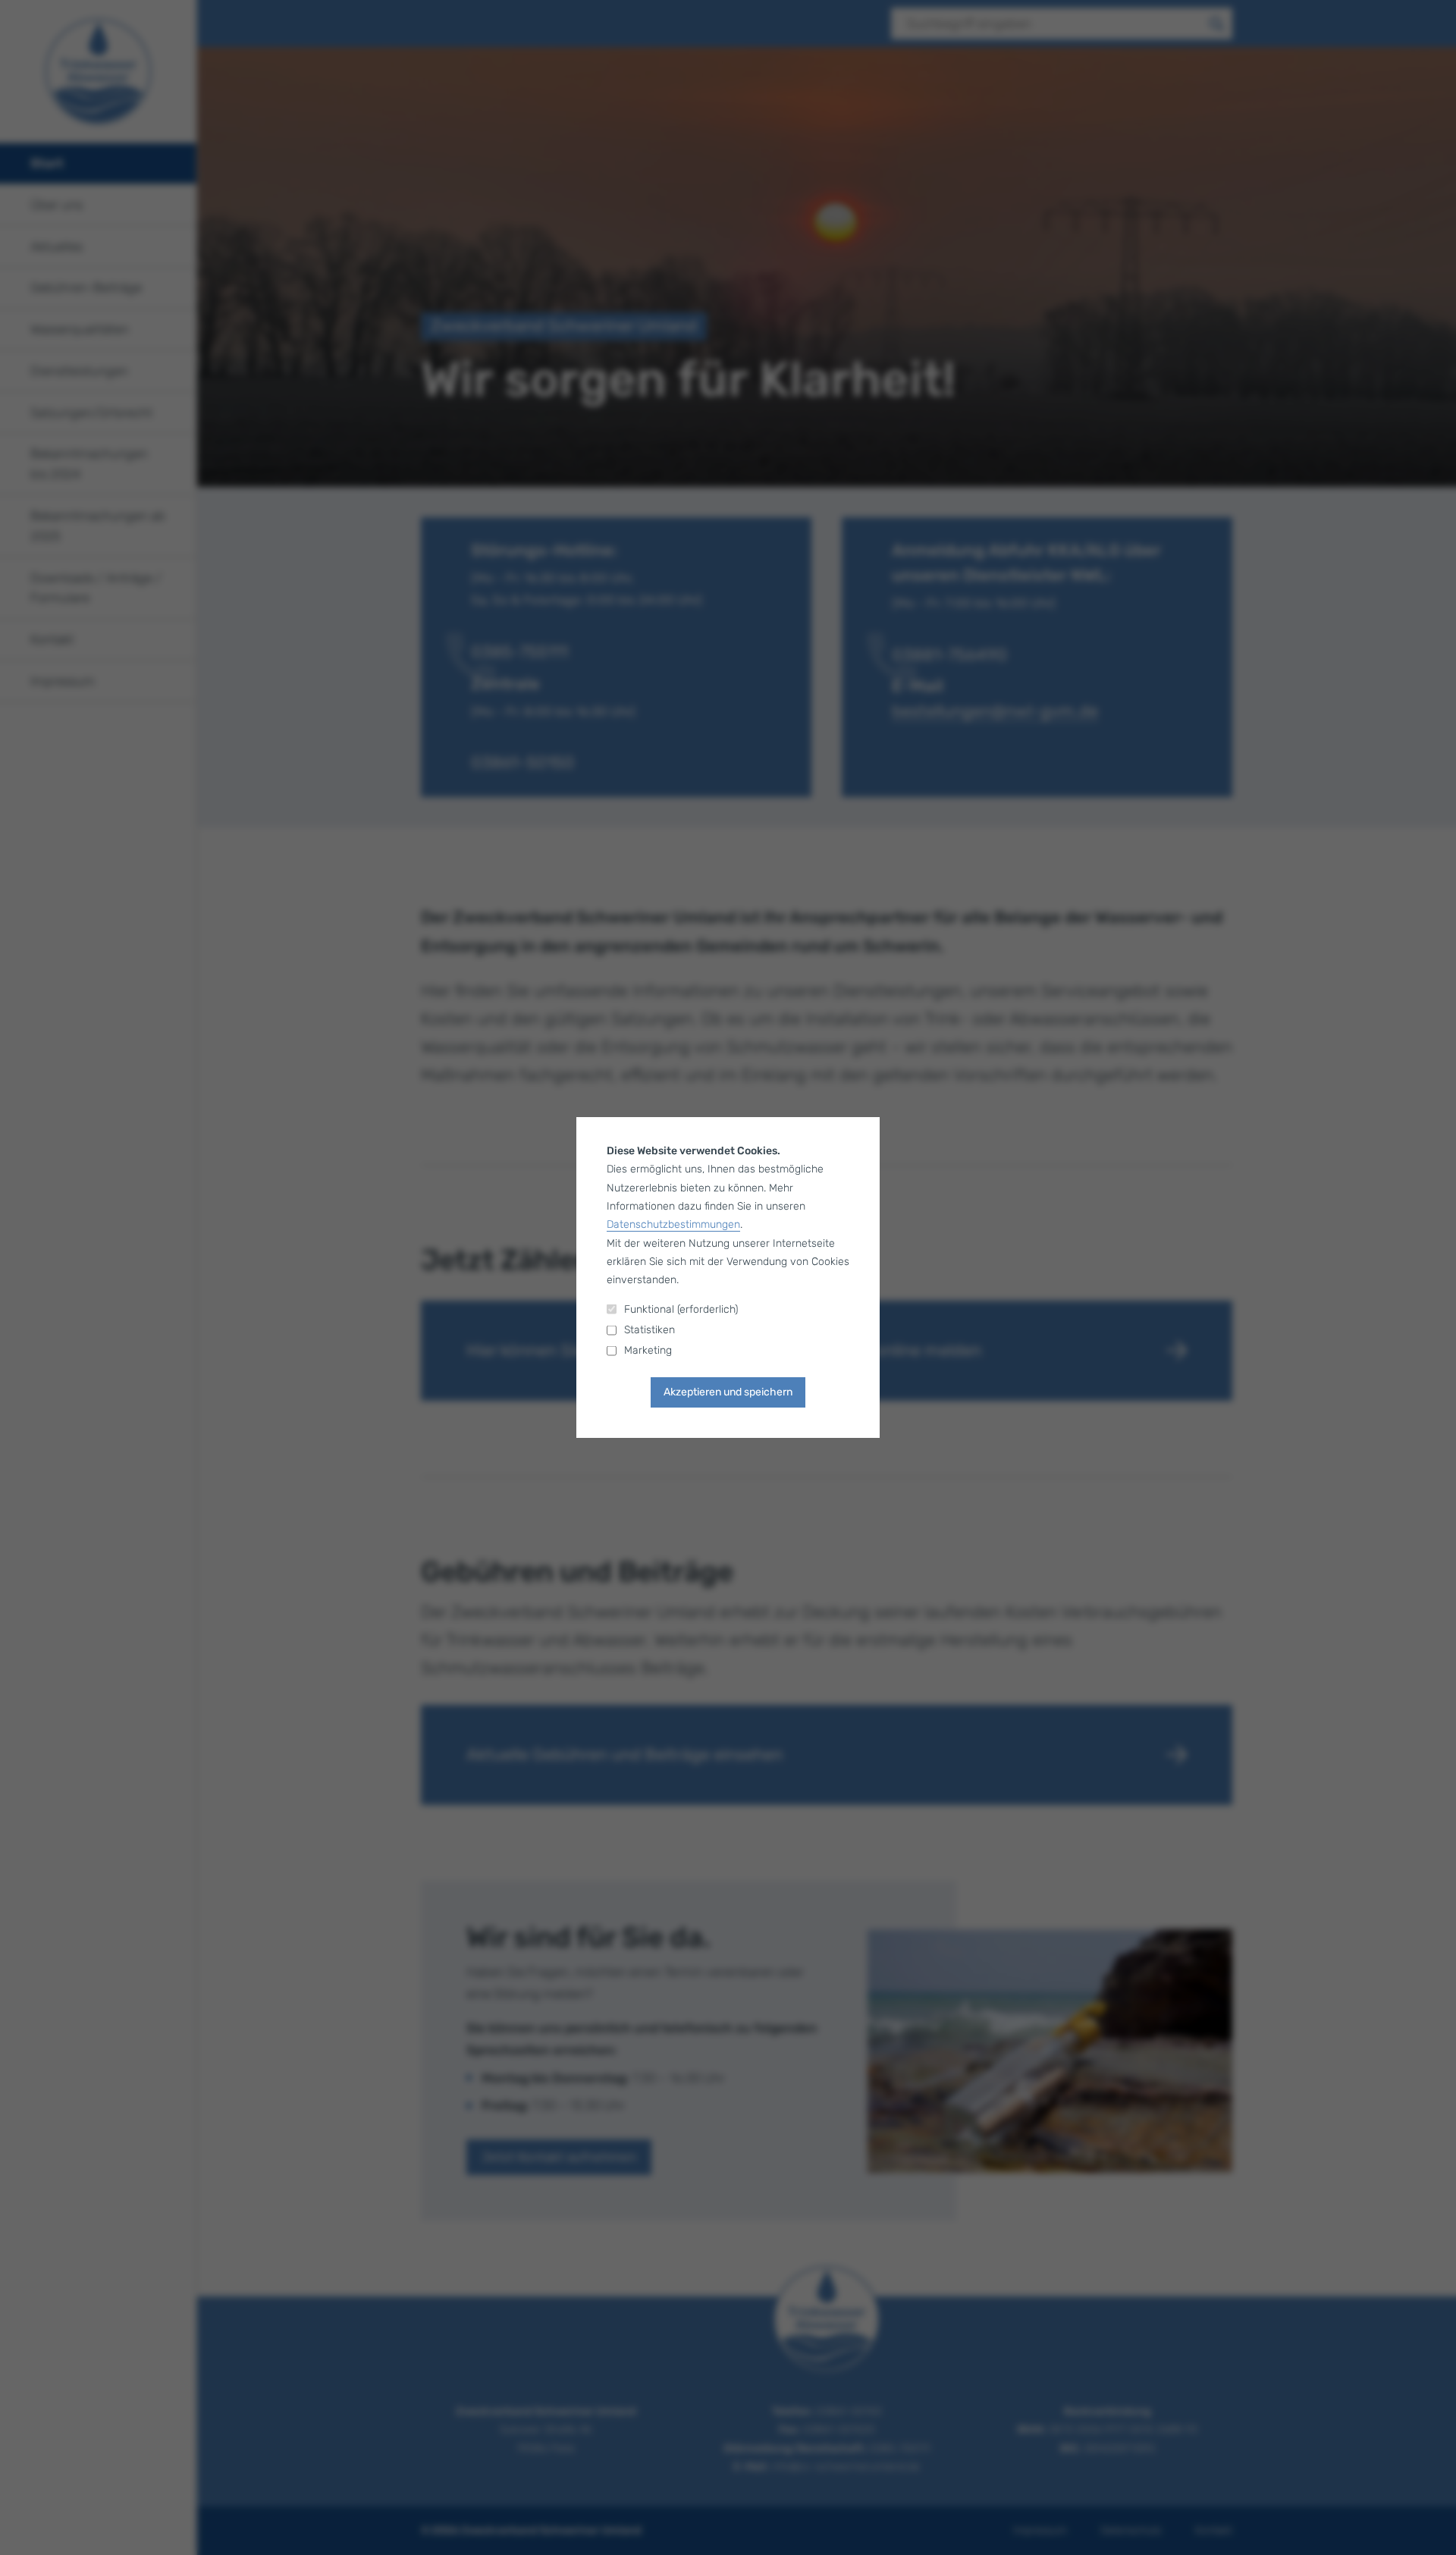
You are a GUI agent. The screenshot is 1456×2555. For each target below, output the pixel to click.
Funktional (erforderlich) (681, 1309)
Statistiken (650, 1330)
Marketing (648, 1350)
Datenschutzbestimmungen (673, 1224)
